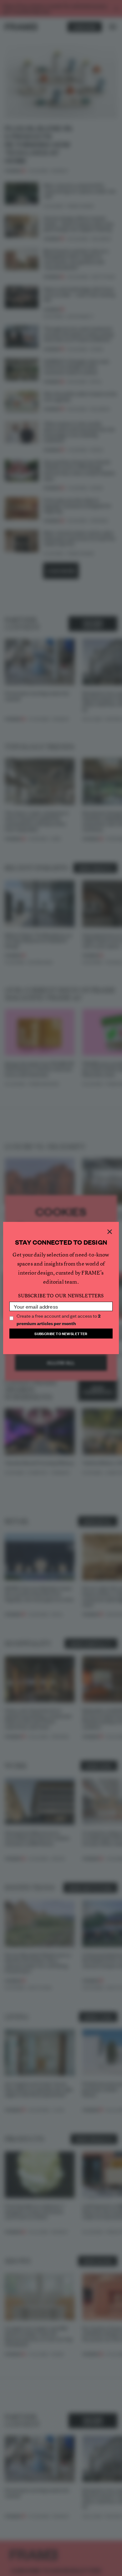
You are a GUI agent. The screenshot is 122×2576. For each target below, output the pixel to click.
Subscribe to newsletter (61, 1333)
